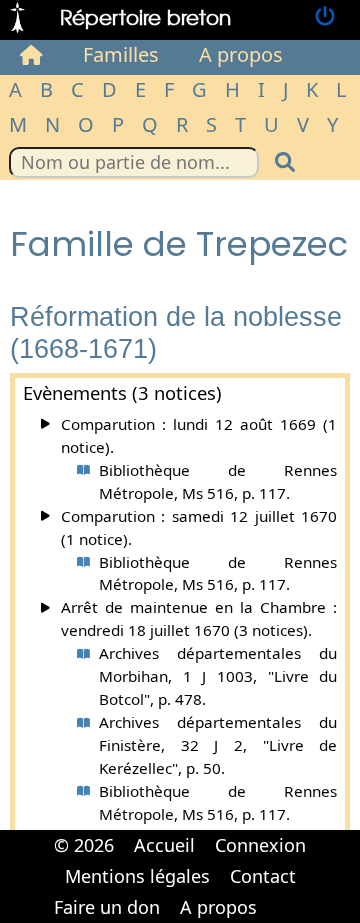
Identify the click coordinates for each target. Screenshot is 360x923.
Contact (263, 876)
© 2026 (84, 845)
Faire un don (107, 907)
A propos (241, 54)
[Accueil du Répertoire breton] (31, 55)
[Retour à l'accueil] (17, 17)
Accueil (164, 845)
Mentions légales (137, 876)
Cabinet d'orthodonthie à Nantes (279, 893)
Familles (121, 54)
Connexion (260, 845)
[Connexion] (325, 17)
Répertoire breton (145, 16)
